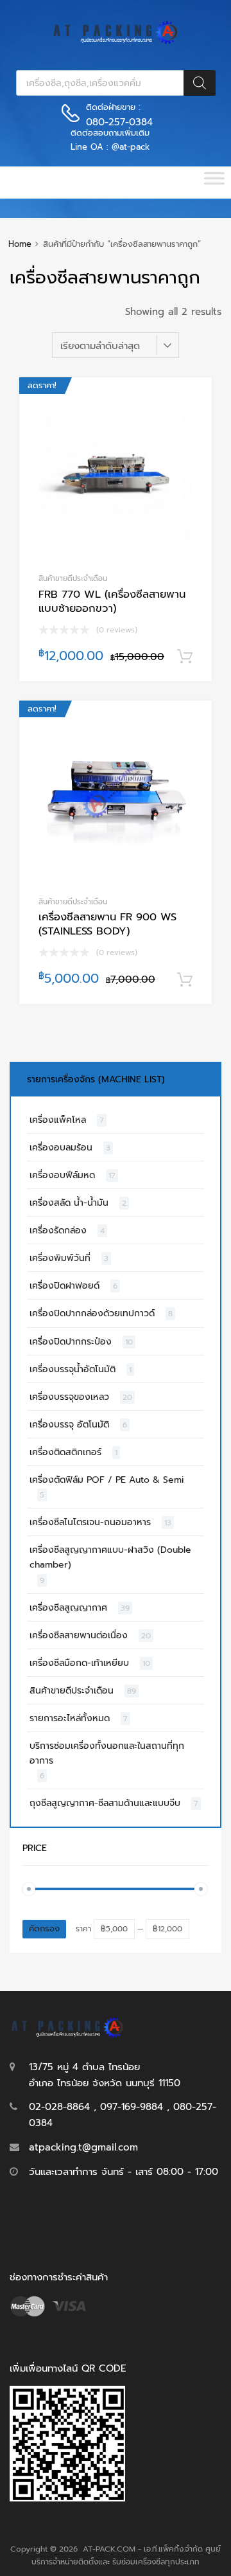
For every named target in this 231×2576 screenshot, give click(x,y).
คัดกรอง (44, 1929)
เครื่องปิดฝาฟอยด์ (64, 1286)
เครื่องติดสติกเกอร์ (65, 1452)
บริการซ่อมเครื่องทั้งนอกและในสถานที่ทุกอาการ (107, 1753)
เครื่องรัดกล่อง (58, 1230)
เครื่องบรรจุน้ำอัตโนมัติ (73, 1369)
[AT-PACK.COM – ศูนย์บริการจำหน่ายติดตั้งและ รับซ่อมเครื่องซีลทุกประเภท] (116, 41)
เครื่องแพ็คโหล (58, 1120)
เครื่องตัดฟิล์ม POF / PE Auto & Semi (107, 1480)
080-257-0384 (117, 122)
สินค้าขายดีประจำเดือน (73, 578)
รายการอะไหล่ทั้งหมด (70, 1718)
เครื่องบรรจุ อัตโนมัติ (69, 1425)
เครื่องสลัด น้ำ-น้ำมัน (69, 1203)
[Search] (200, 83)
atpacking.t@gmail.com (83, 2147)
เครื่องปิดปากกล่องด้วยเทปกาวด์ (92, 1313)
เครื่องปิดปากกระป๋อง (71, 1342)
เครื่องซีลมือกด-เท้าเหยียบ (79, 1663)
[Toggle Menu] (214, 183)
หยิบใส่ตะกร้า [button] (185, 657)
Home (20, 244)
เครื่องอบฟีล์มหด (62, 1175)
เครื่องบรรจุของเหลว (69, 1397)
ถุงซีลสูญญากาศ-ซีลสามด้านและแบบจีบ (105, 1803)
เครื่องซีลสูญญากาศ (68, 1608)
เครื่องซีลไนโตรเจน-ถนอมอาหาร (90, 1522)
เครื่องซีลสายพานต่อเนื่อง (79, 1635)
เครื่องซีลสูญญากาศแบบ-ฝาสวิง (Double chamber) (110, 1557)
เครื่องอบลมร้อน (61, 1148)
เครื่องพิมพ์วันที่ (60, 1258)
